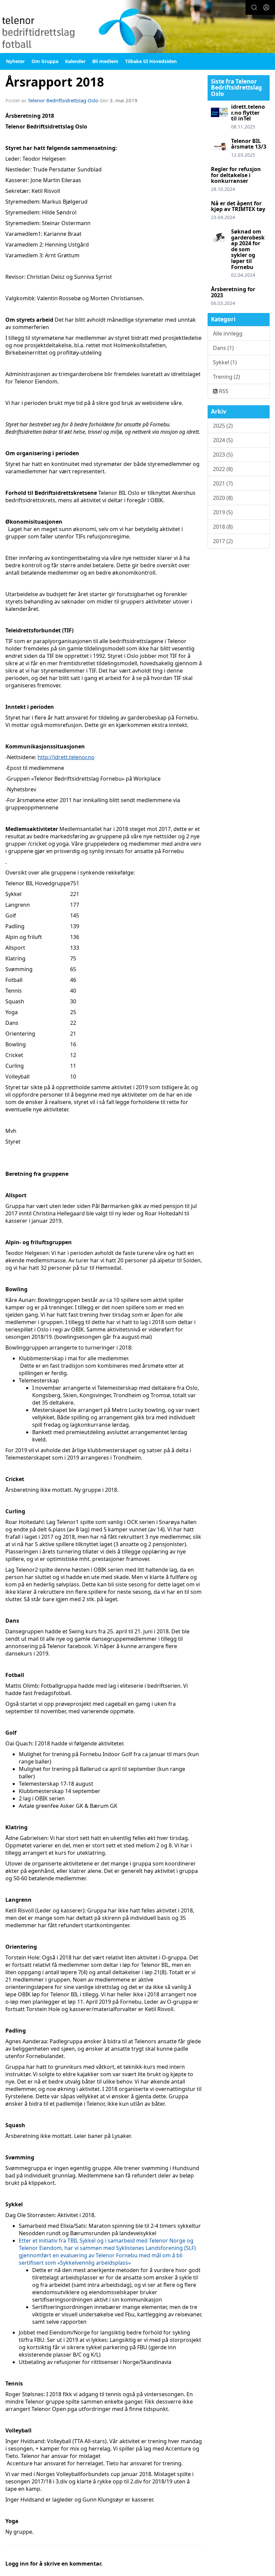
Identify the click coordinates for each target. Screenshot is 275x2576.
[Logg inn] (266, 7)
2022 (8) (223, 469)
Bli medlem (105, 61)
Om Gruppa (45, 61)
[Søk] (254, 7)
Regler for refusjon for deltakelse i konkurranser (236, 175)
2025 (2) (223, 426)
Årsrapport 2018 (55, 82)
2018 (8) (223, 527)
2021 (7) (223, 483)
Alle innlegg (228, 333)
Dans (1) (223, 348)
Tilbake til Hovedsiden (151, 61)
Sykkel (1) (225, 362)
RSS (223, 391)
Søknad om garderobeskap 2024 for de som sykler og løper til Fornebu (248, 249)
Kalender (75, 61)
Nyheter (15, 61)
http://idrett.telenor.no (66, 757)
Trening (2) (227, 377)
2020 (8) (223, 498)
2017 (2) (223, 541)
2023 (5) (223, 455)
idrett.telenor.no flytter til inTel (248, 113)
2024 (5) (223, 440)
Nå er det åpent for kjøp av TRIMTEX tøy (238, 206)
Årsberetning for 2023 (233, 292)
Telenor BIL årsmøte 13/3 (249, 144)
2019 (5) (223, 512)
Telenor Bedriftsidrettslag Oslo (63, 100)
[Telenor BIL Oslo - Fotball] (137, 27)
